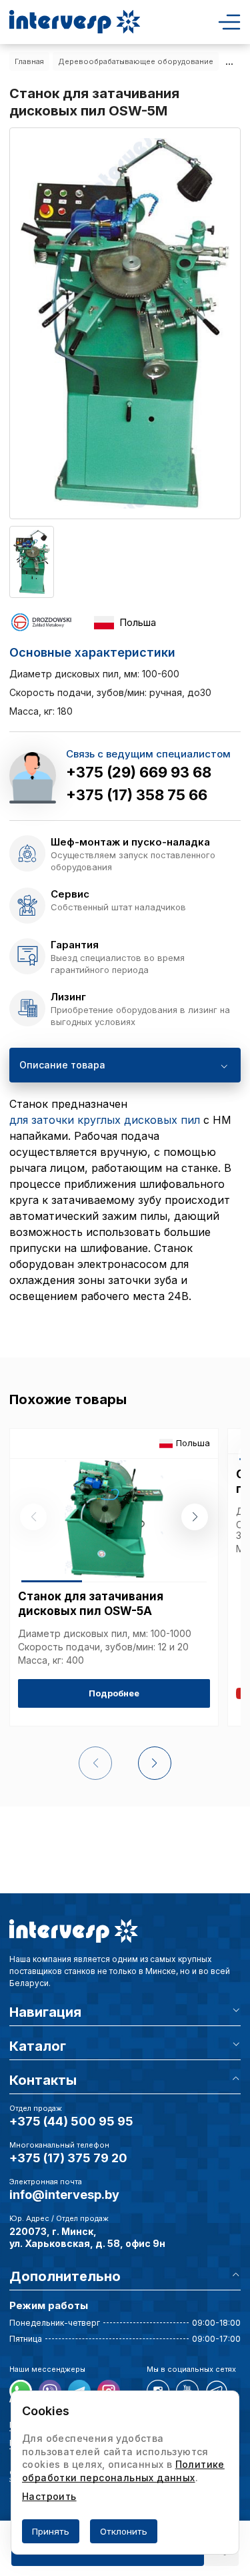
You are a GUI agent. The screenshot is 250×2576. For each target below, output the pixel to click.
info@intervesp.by (64, 2195)
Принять (51, 2531)
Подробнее (114, 1693)
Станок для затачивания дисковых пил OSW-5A (91, 1604)
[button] (195, 1517)
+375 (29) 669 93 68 (139, 772)
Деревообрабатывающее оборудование (136, 61)
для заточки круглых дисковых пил (105, 1120)
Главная (29, 61)
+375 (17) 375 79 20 (68, 2158)
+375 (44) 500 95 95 (71, 2121)
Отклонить (124, 2531)
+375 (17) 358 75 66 (137, 795)
